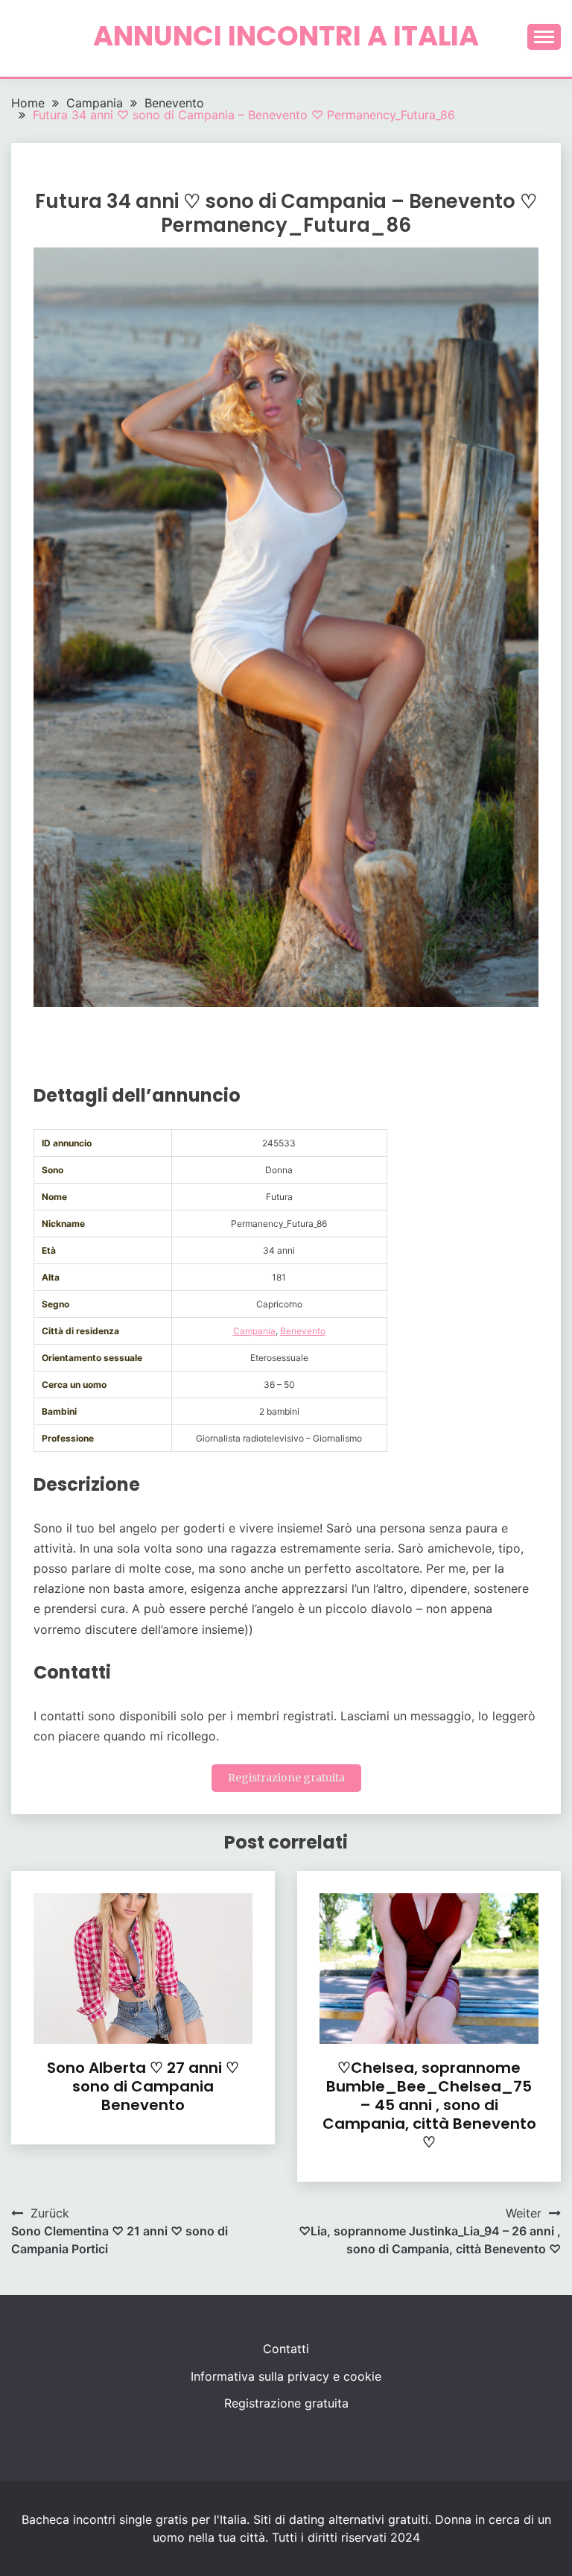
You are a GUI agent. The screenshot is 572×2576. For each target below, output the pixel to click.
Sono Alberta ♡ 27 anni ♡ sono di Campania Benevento (143, 2086)
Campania (254, 1331)
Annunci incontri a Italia (286, 36)
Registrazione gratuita (286, 1778)
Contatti (286, 2349)
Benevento (303, 1331)
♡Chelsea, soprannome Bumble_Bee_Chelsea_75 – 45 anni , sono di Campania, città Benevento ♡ (429, 2105)
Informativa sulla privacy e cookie (286, 2376)
